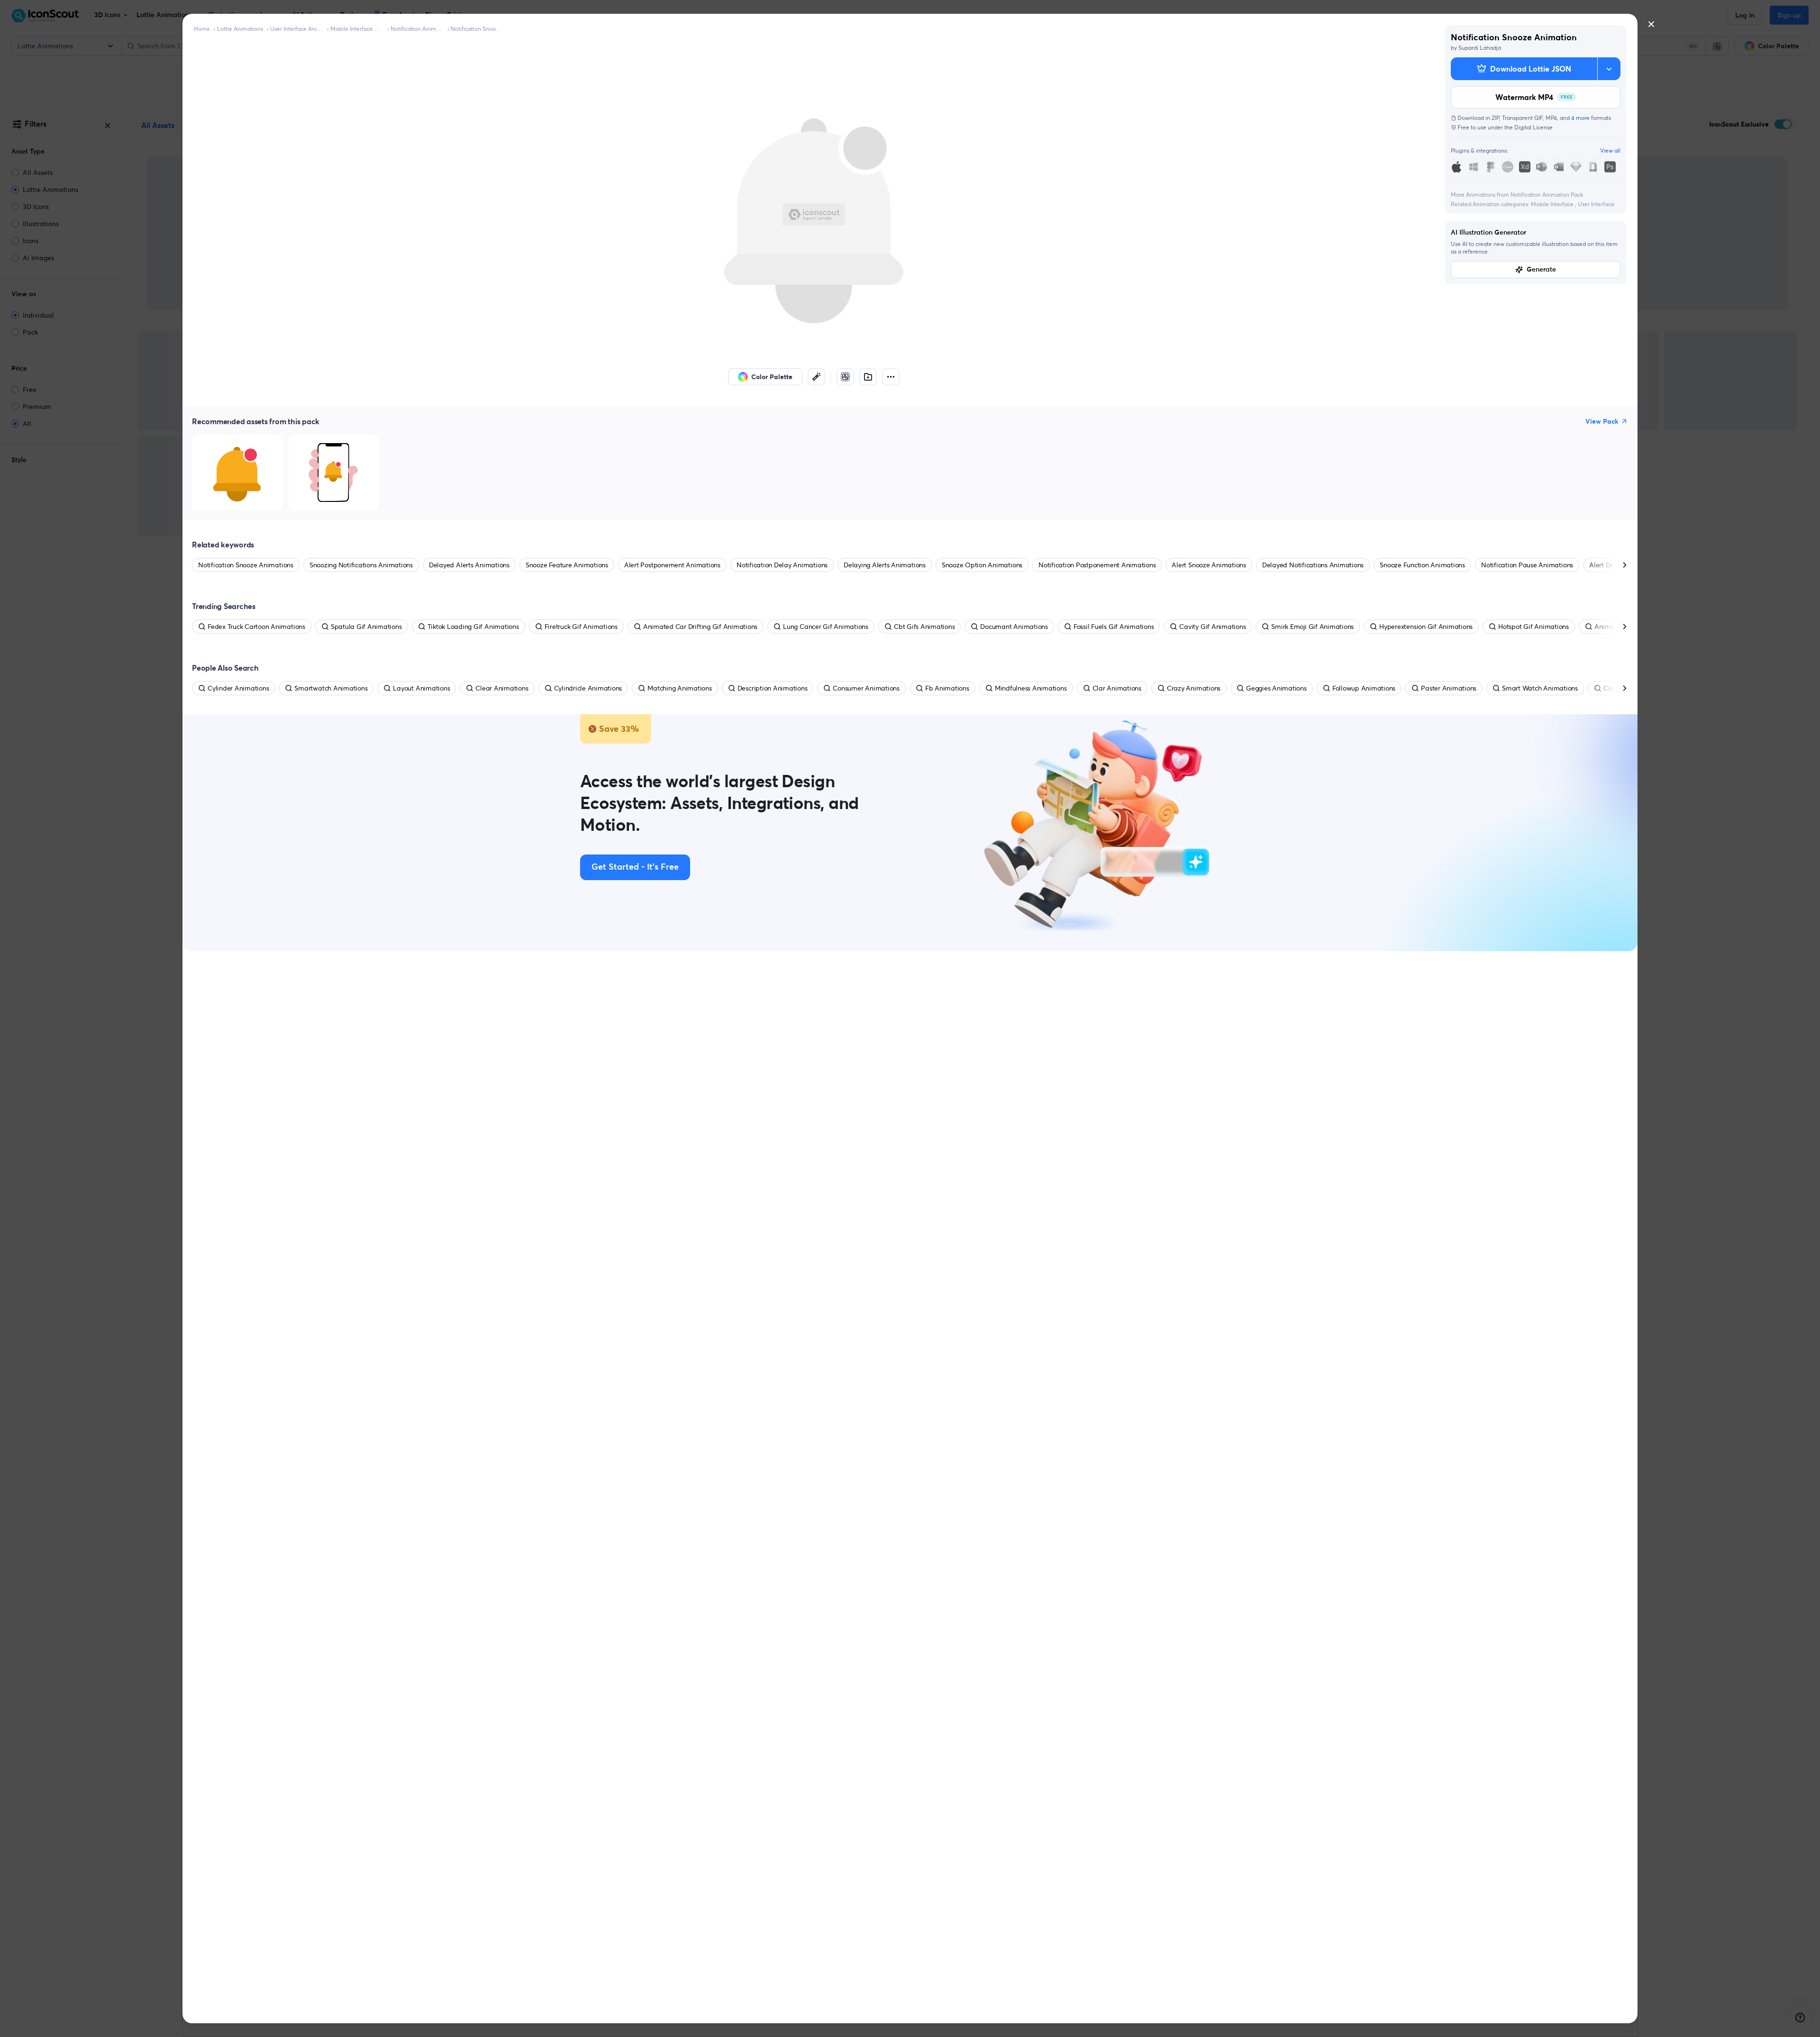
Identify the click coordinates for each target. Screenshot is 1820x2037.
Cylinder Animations (238, 688)
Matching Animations (679, 688)
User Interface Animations (297, 29)
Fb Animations (947, 688)
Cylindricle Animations (588, 688)
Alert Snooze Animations (1209, 565)
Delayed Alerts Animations (469, 565)
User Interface (1596, 204)
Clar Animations (1117, 688)
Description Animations (773, 688)
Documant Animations (1014, 627)
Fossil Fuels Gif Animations (1114, 627)
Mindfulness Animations (1031, 688)
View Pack (1602, 421)
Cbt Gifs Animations (924, 627)
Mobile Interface (1553, 204)
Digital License (1533, 127)
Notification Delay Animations (782, 565)
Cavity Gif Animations (1212, 627)
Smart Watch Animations (1540, 688)
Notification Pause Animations (1527, 565)
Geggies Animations (1276, 688)
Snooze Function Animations (1422, 565)
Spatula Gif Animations (366, 627)
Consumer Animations (866, 688)
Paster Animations (1449, 688)
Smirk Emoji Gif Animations (1312, 627)
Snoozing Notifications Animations (361, 565)
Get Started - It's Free (635, 867)
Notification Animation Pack (417, 29)
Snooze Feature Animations (567, 565)
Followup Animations (1364, 688)
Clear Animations (502, 688)
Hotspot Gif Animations (1533, 627)
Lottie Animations (240, 29)
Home (202, 29)
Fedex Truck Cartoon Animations (256, 627)
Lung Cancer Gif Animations (826, 627)
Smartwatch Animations (331, 688)
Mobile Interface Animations (357, 29)
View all (1610, 150)
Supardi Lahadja (1480, 48)
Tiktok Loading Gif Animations (473, 627)
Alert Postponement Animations (672, 565)
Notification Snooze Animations (477, 29)
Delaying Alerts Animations (885, 565)
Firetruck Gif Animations (581, 627)
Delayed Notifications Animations (1313, 565)
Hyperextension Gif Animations (1426, 627)
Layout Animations (421, 688)
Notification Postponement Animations (1097, 565)
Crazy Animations (1194, 688)
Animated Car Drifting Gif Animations (700, 627)
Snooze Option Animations (982, 565)
